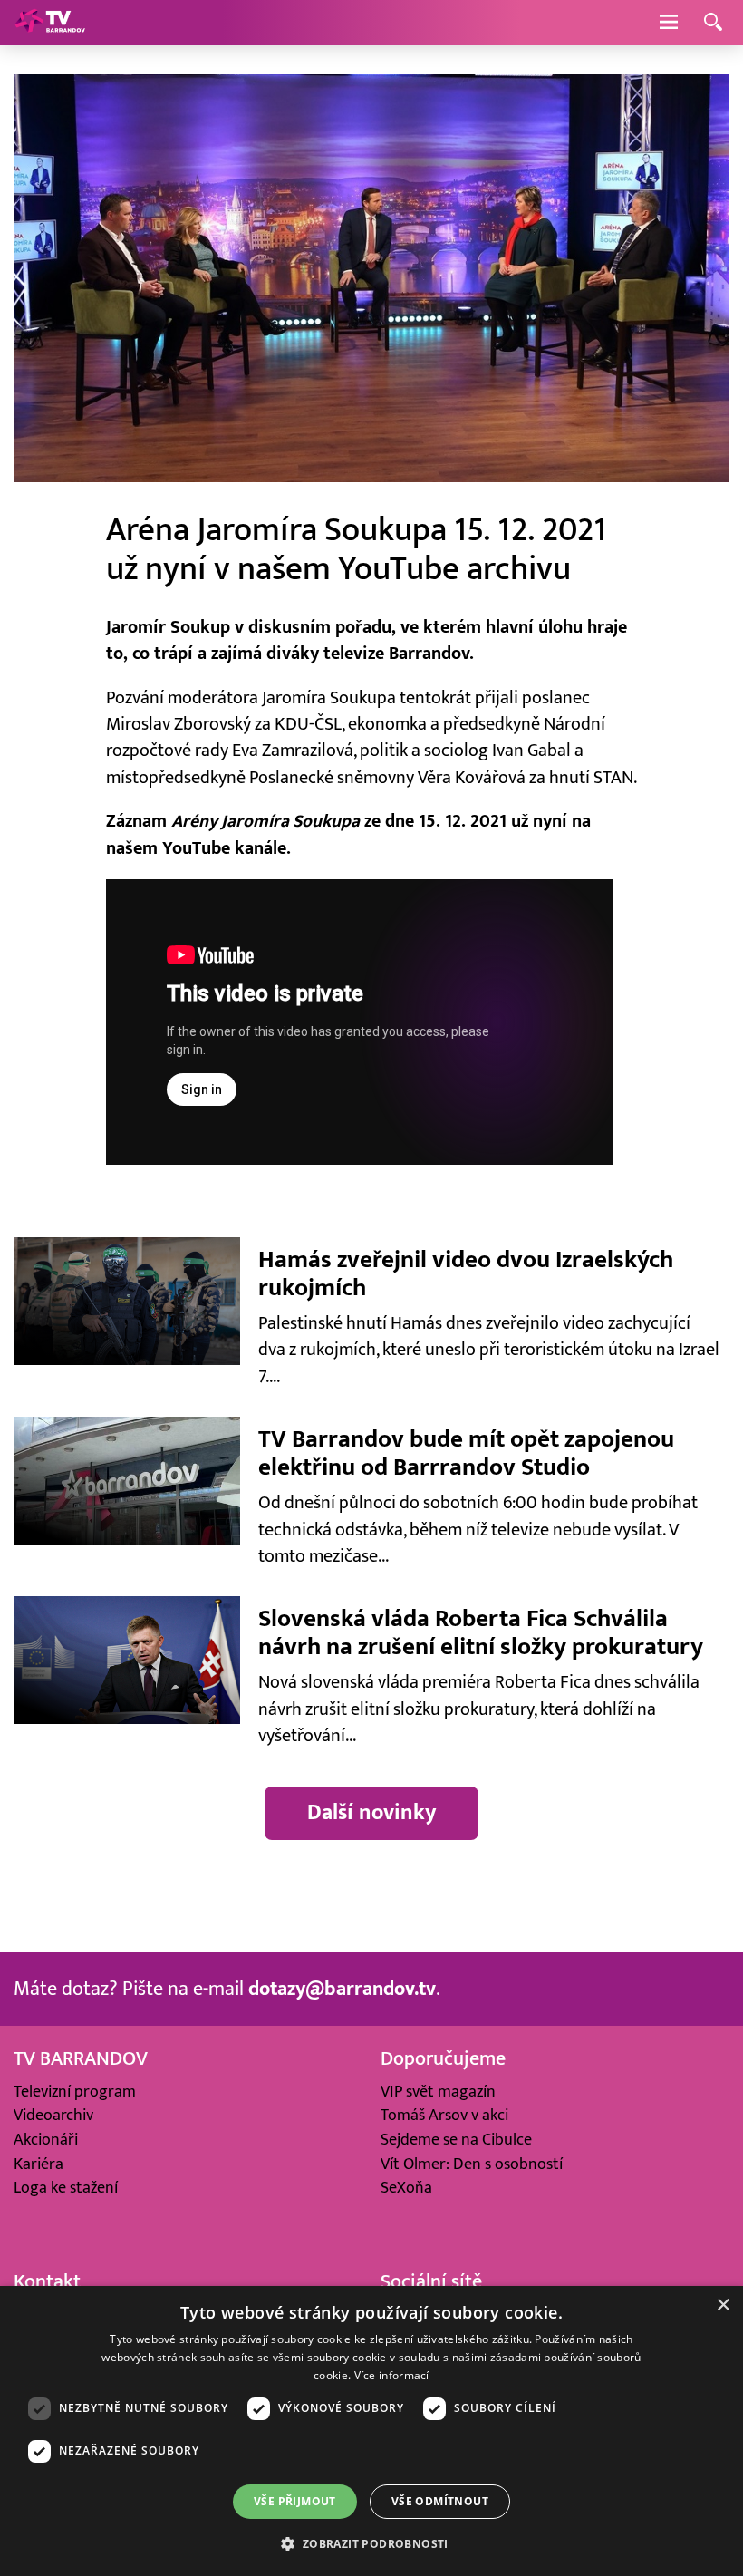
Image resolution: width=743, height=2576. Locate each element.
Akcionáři (46, 2140)
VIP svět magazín (438, 2092)
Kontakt (47, 2281)
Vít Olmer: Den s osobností (472, 2164)
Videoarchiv (53, 2115)
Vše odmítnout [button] (440, 2501)
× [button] (723, 2305)
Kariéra (39, 2164)
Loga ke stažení (66, 2188)
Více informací (392, 2375)
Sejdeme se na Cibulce (456, 2140)
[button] (371, 2543)
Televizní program (75, 2092)
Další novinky (371, 1813)
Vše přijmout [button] (295, 2501)
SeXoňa (406, 2188)
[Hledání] (713, 23)
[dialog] (371, 2431)
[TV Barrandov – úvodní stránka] (50, 23)
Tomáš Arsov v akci (444, 2115)
